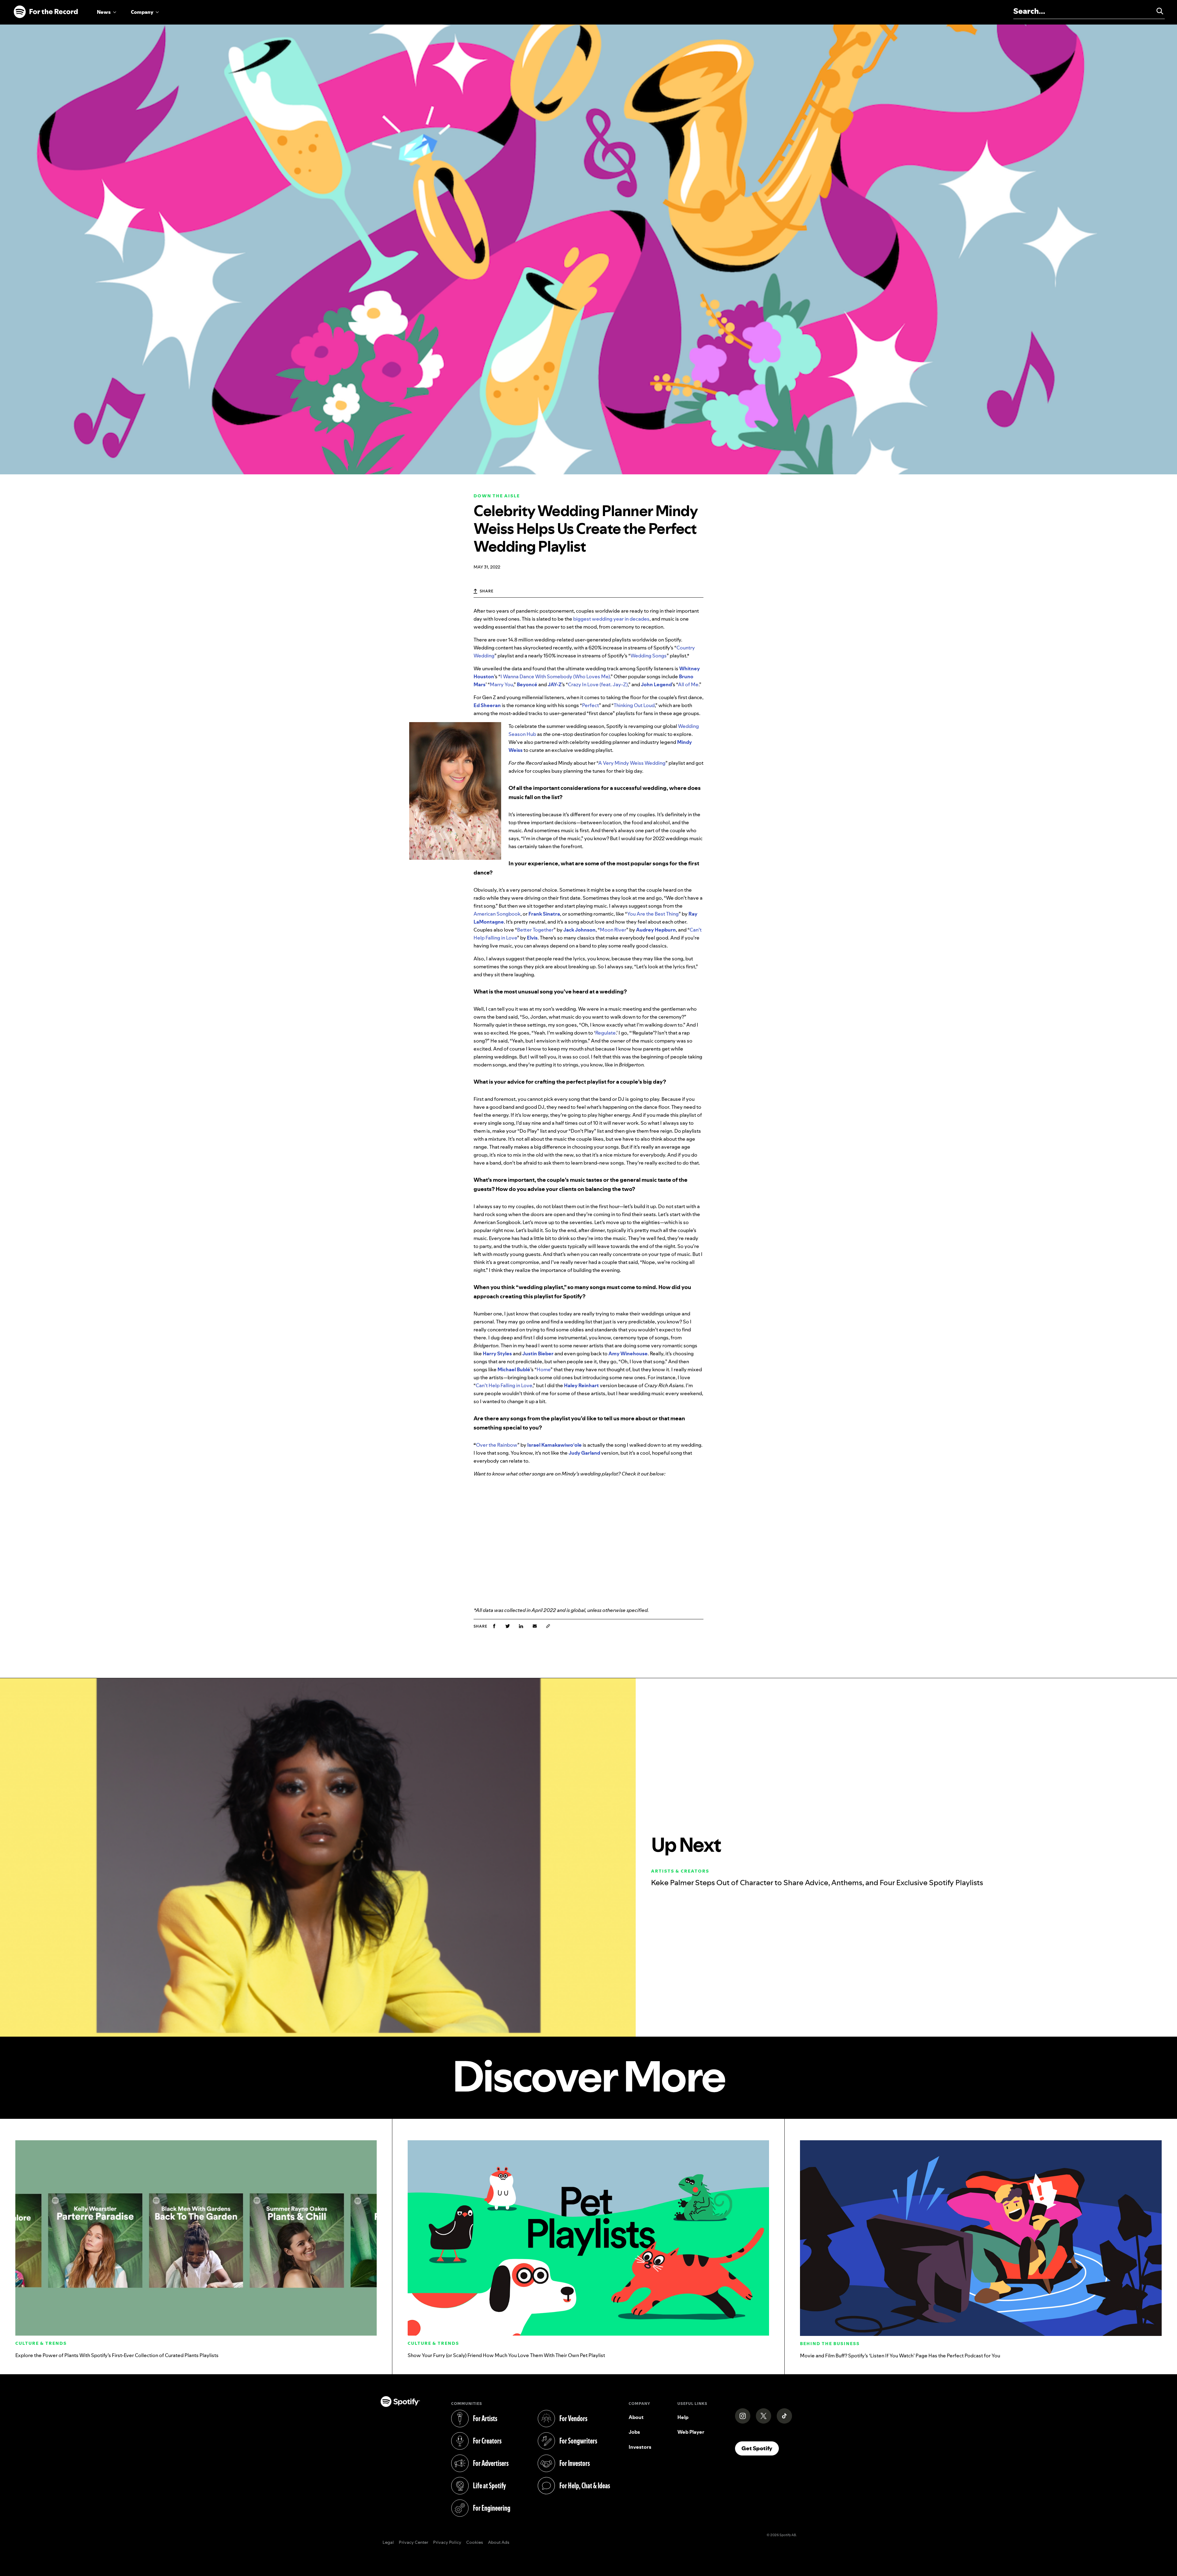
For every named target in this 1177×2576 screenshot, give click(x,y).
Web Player (691, 2432)
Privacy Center (413, 2543)
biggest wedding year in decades (611, 619)
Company (142, 12)
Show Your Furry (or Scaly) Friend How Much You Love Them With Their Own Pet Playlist (506, 2355)
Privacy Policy (447, 2543)
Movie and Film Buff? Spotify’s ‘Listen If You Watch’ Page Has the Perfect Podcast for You (900, 2356)
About (636, 2417)
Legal (388, 2543)
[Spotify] (46, 12)
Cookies (475, 2543)
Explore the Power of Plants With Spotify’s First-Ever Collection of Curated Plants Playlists (117, 2355)
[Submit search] (1157, 11)
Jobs (634, 2432)
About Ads (499, 2543)
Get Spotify (760, 2448)
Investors (640, 2447)
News (104, 12)
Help (683, 2417)
